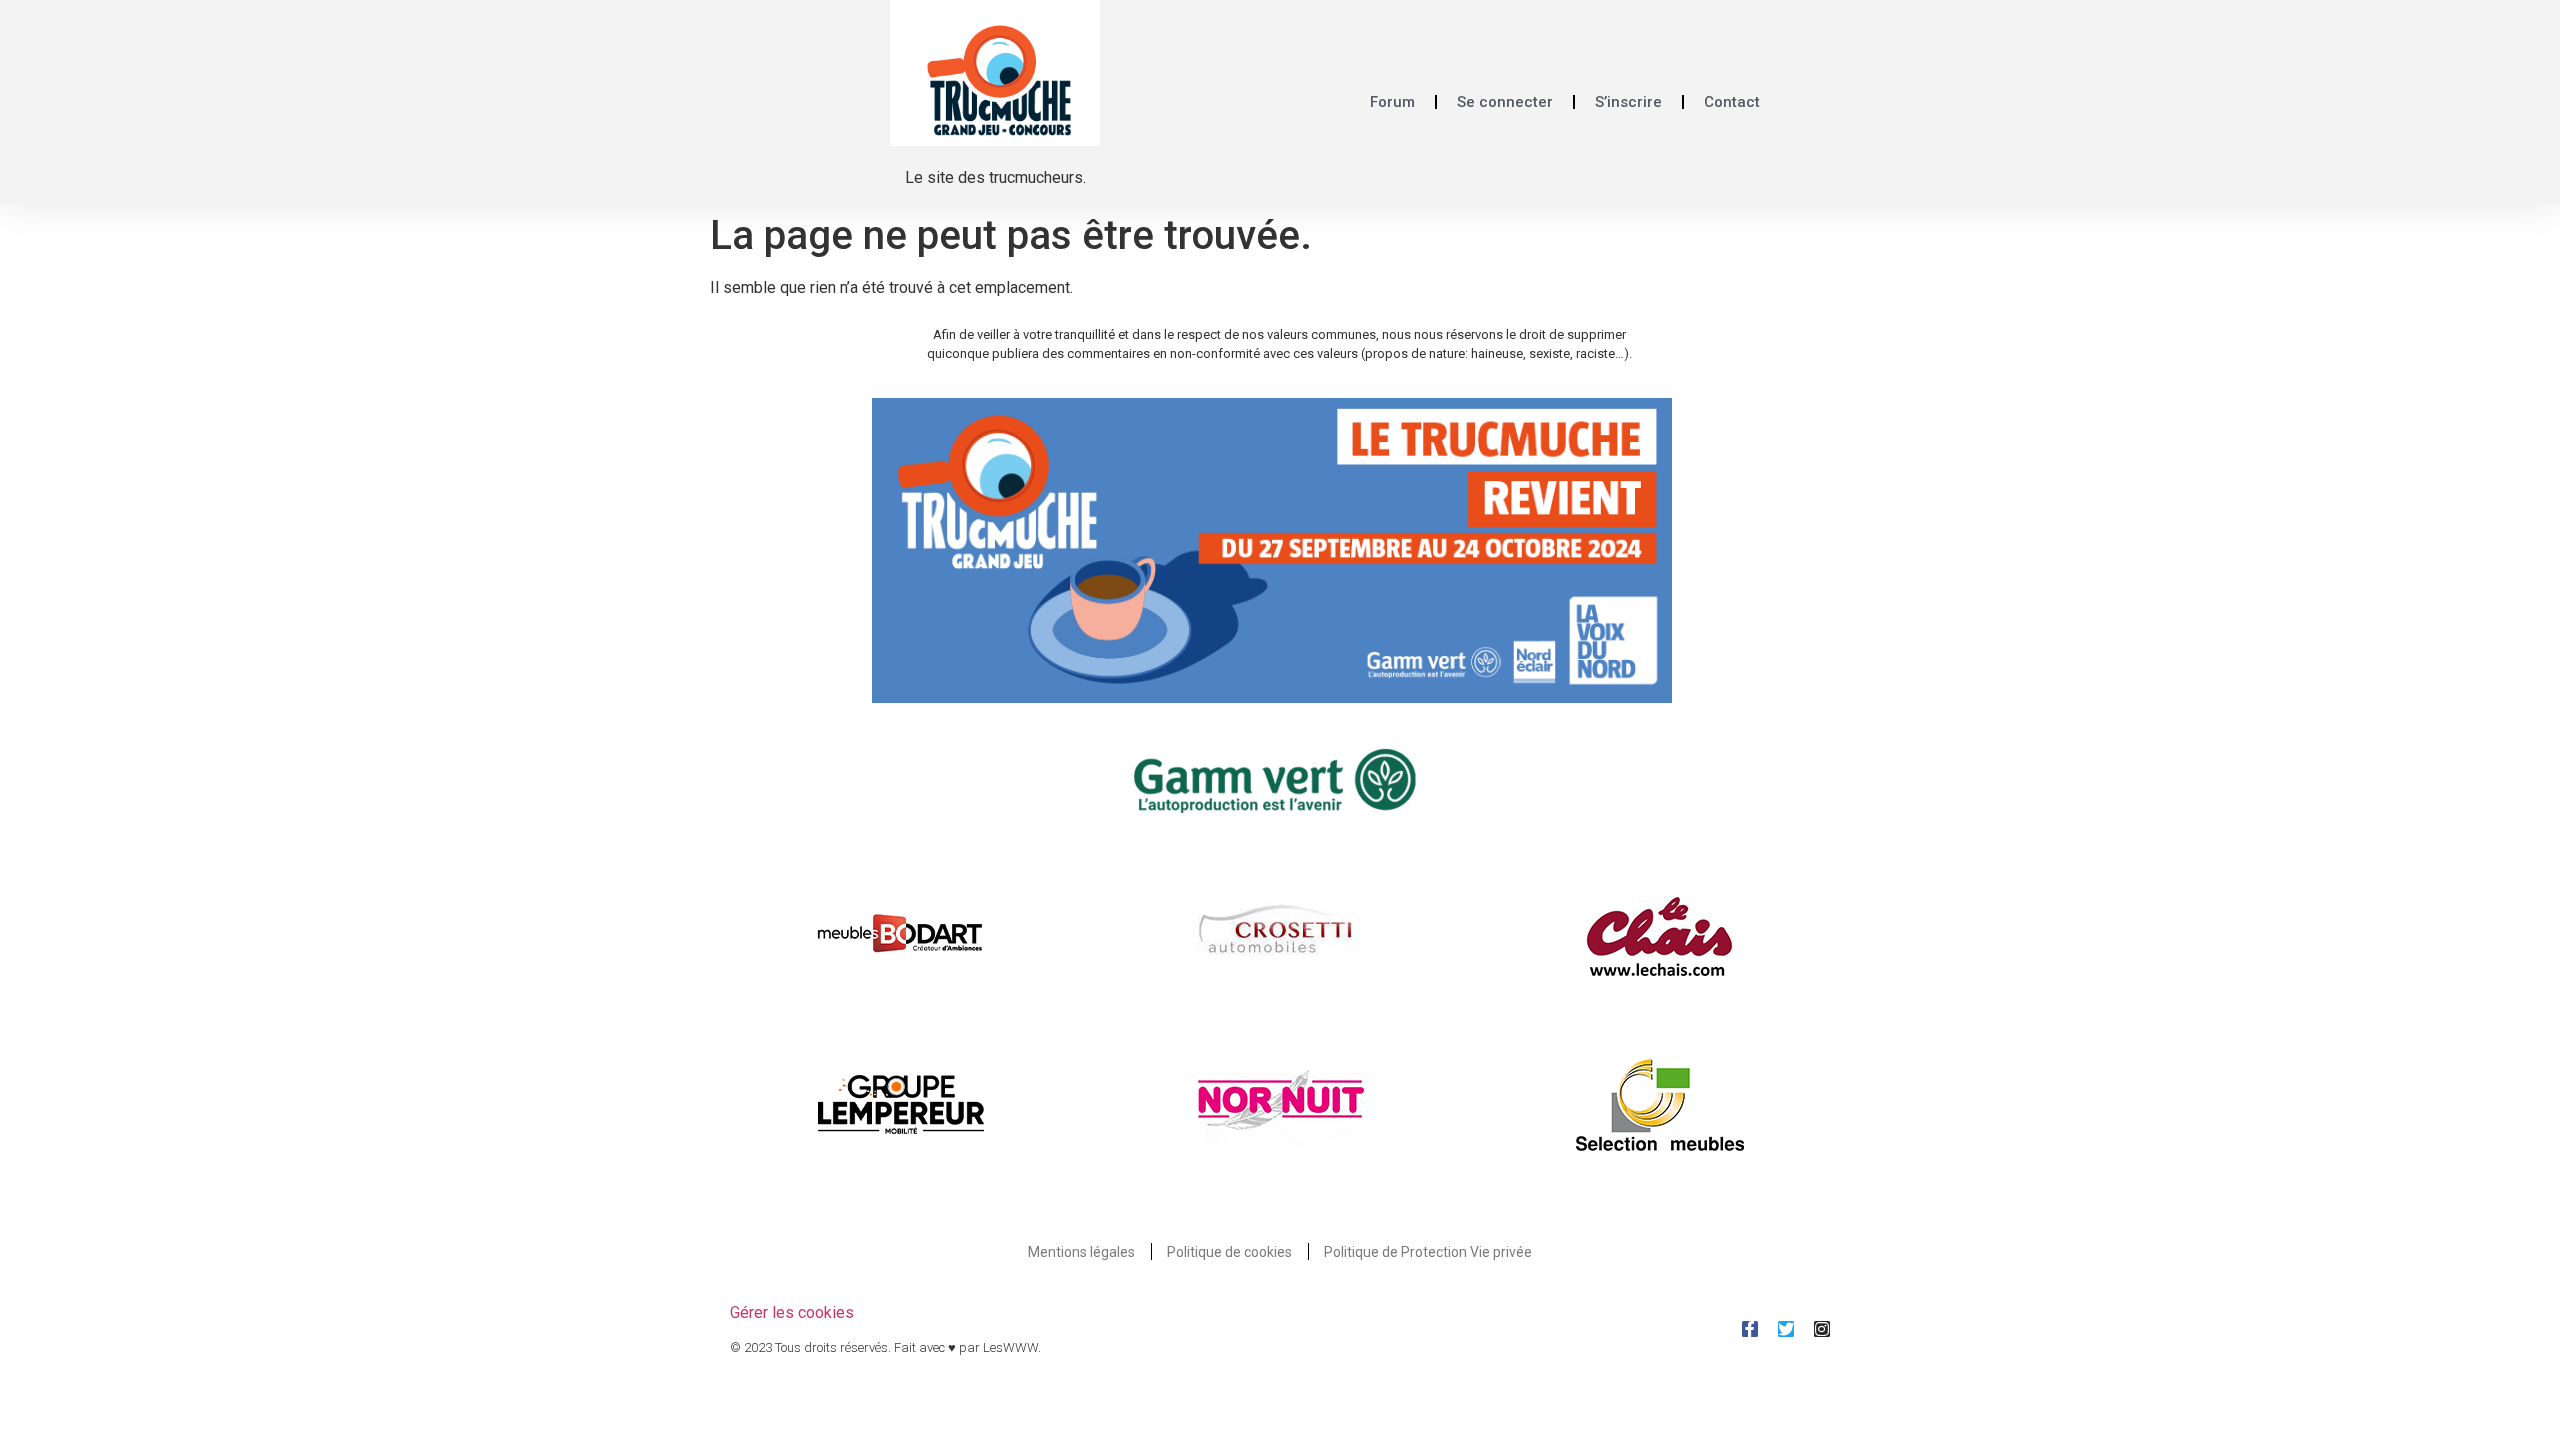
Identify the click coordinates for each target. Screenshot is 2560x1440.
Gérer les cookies (792, 1312)
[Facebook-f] (1750, 1329)
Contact (1732, 102)
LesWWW (1010, 1347)
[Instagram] (1822, 1329)
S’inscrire (1628, 102)
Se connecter (1505, 102)
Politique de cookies (1229, 1252)
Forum (1392, 102)
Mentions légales (1081, 1252)
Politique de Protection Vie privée (1428, 1252)
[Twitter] (1786, 1329)
